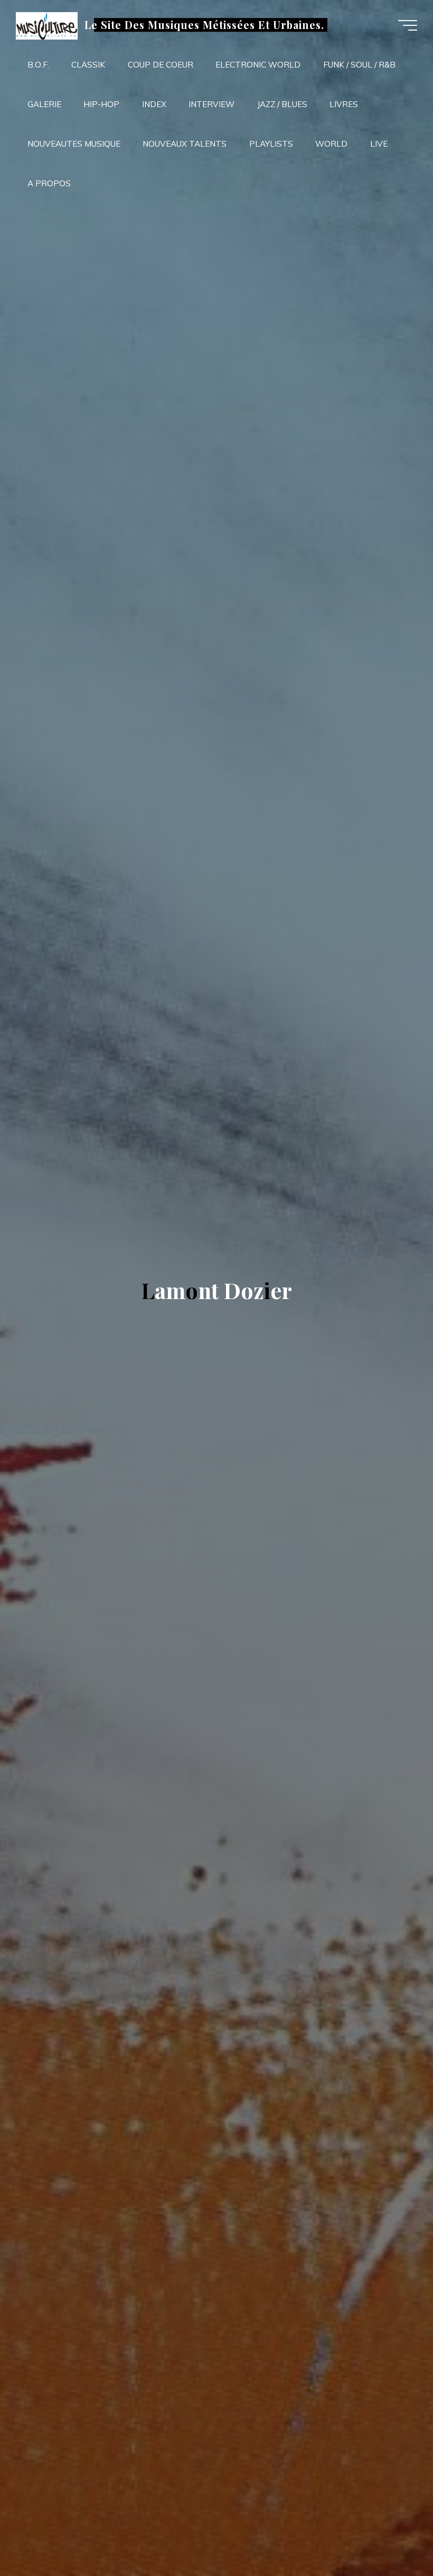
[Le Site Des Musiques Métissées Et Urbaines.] (46, 25)
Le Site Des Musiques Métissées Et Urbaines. (204, 25)
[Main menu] (408, 25)
